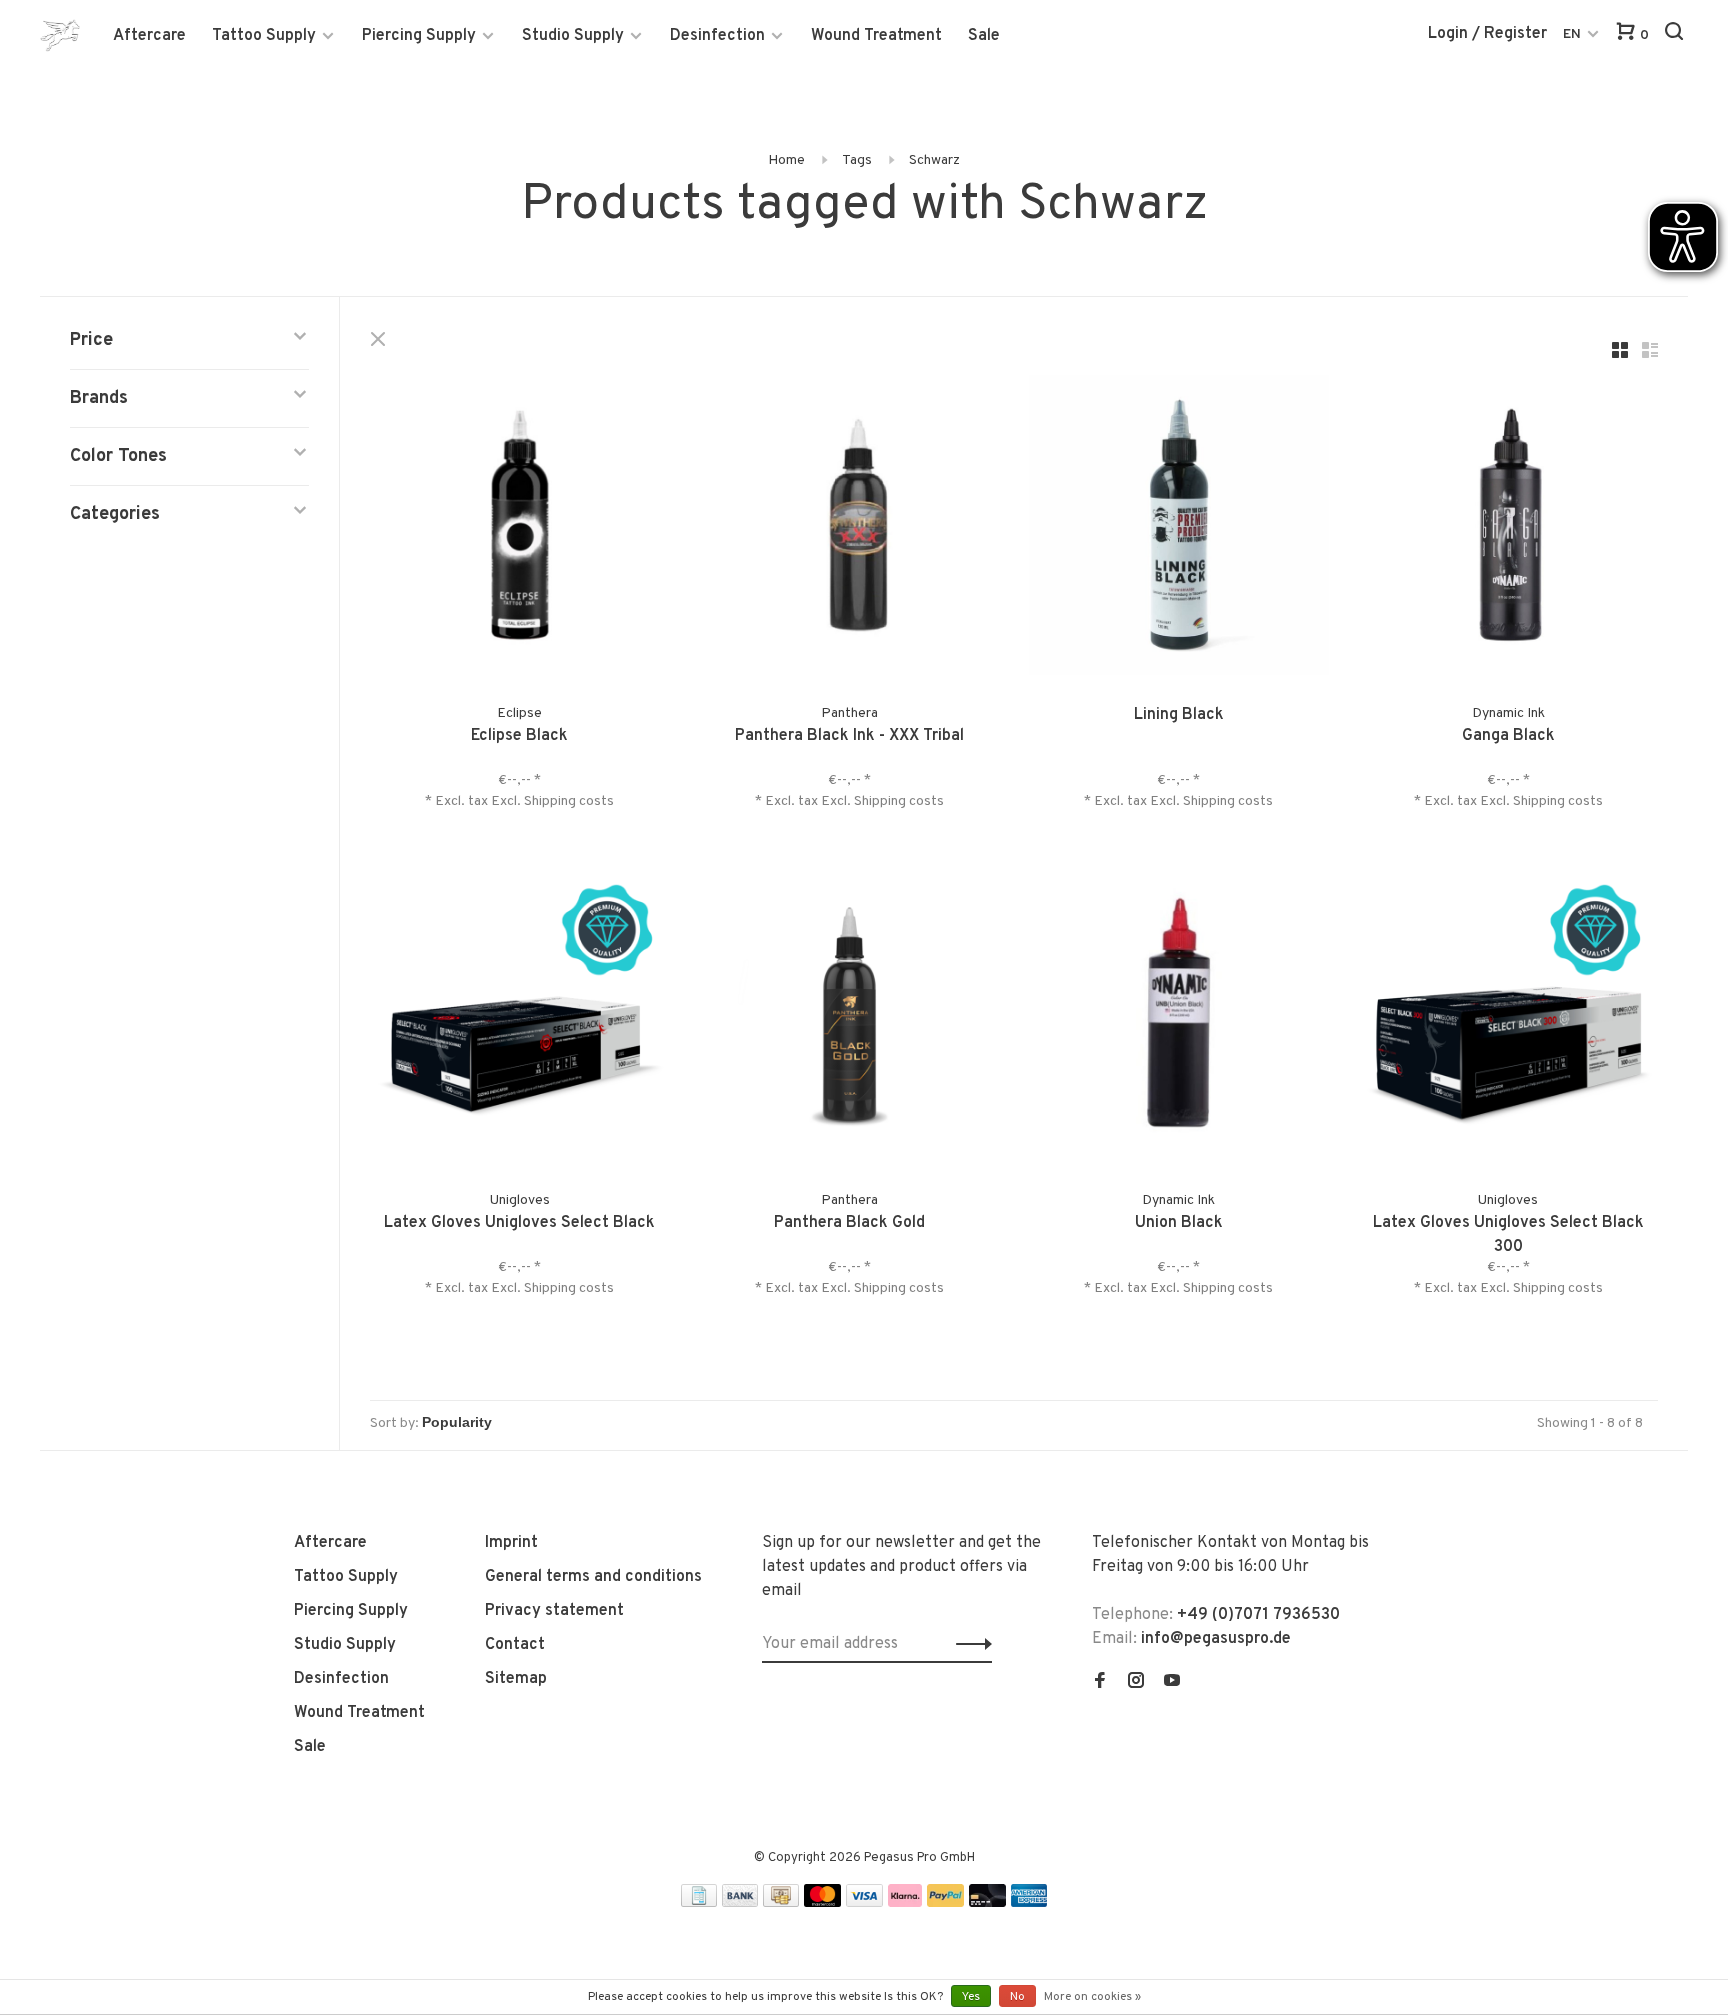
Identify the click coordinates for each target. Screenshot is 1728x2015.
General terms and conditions (593, 1577)
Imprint (511, 1543)
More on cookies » (1092, 1997)
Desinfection (717, 36)
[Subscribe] (968, 1644)
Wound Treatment (876, 36)
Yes (971, 1997)
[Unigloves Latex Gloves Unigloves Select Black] (520, 1017)
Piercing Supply (419, 36)
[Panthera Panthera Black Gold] (850, 1017)
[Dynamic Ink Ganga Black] (1509, 529)
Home (786, 160)
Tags (857, 160)
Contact (515, 1645)
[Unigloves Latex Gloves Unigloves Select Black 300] (1509, 1017)
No (1017, 1997)
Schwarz (934, 160)
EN (1572, 34)
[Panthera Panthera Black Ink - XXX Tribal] (850, 529)
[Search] (1676, 35)
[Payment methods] (699, 1903)
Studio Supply (573, 36)
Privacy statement (554, 1611)
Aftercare (149, 36)
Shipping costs (569, 801)
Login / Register (1487, 34)
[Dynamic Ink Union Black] (1179, 1017)
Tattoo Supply (264, 36)
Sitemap (516, 1679)
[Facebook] (1100, 1683)
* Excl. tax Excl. (474, 801)
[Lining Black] (1179, 529)
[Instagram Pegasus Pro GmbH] (1136, 1683)
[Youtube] (1172, 1683)
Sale (984, 36)
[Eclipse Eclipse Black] (520, 529)
